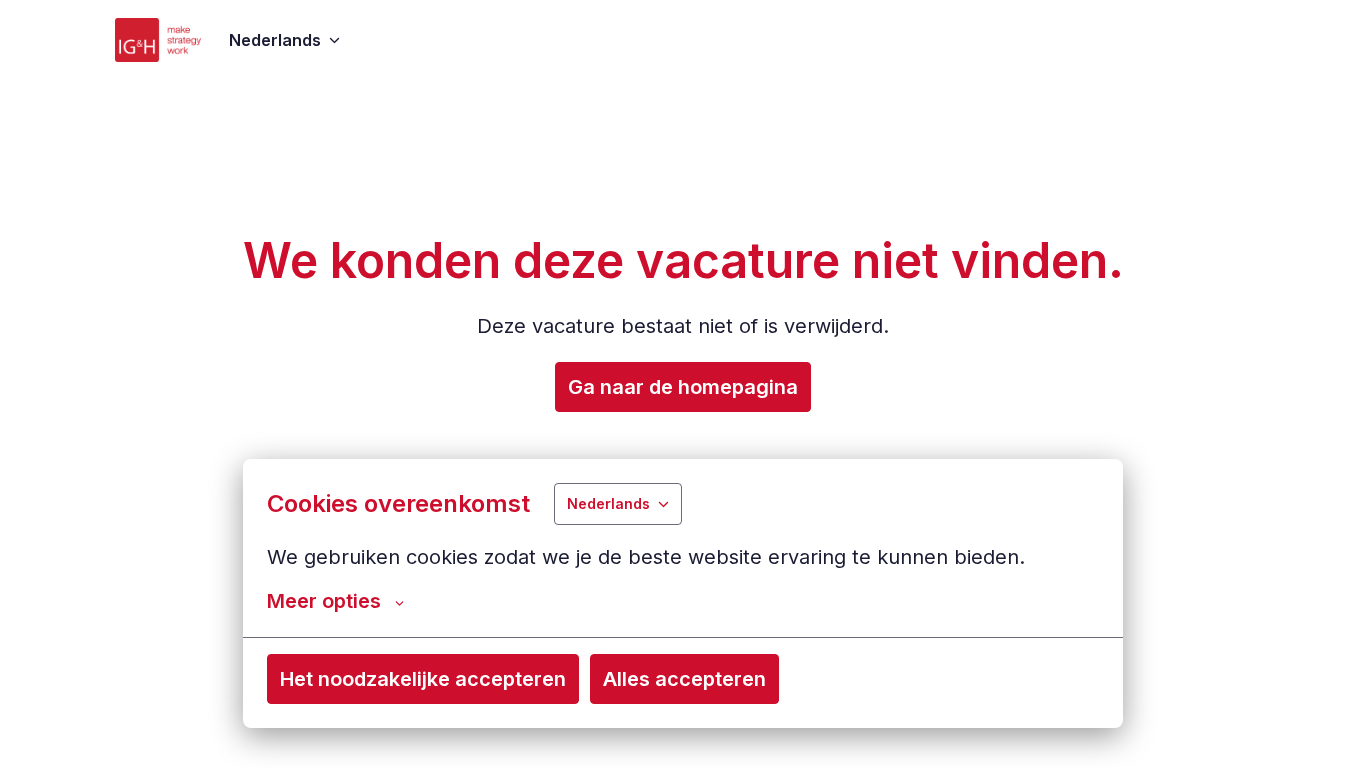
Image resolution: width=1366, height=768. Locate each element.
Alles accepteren (684, 679)
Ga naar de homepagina (683, 387)
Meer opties (324, 601)
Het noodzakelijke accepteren (423, 679)
